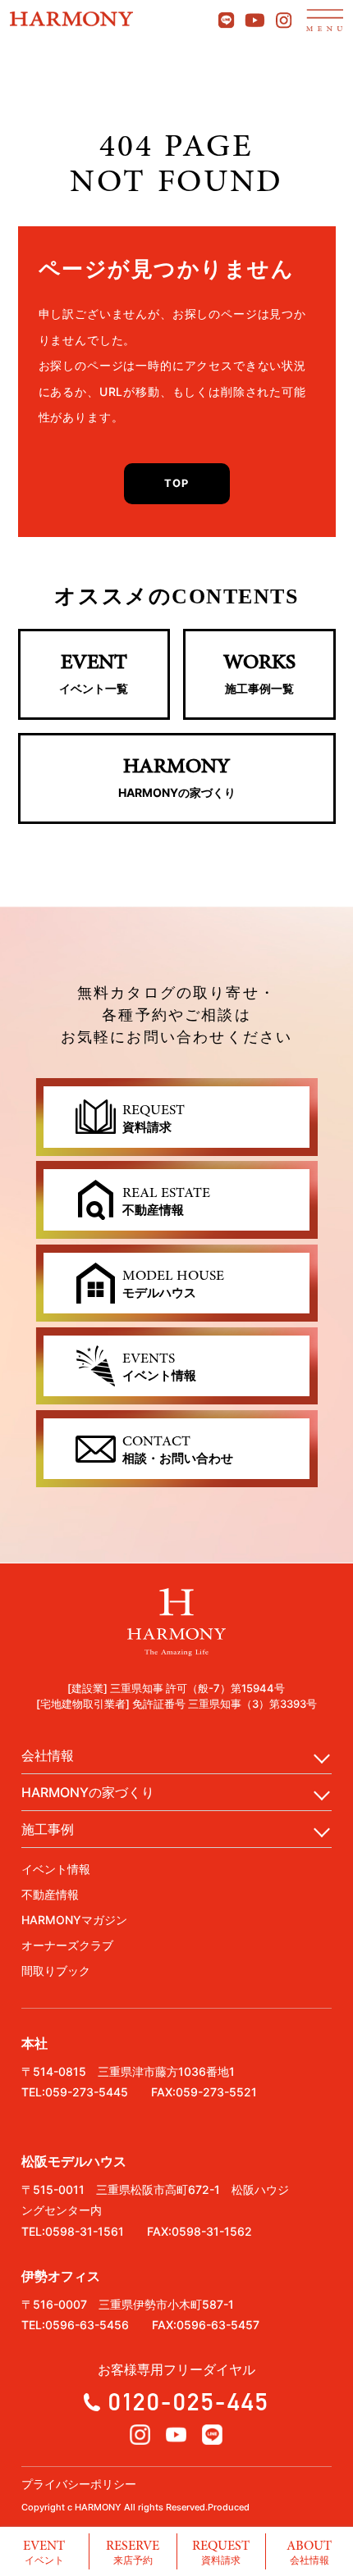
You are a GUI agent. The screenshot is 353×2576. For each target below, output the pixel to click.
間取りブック (56, 1971)
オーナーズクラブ (67, 1945)
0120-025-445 (189, 2401)
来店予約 (133, 2551)
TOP (176, 483)
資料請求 (221, 2551)
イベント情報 (56, 1869)
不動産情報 (50, 1894)
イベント (44, 2551)
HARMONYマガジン (74, 1920)
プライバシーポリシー (79, 2484)
